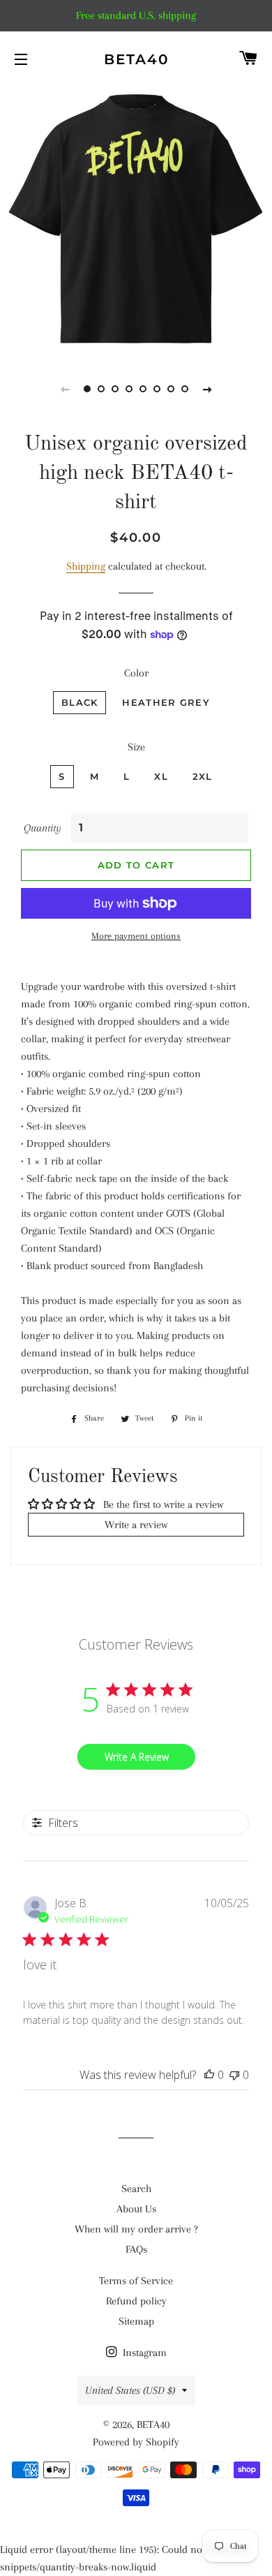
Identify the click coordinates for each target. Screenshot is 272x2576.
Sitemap (136, 2321)
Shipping (86, 566)
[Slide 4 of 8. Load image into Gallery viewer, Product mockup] (129, 389)
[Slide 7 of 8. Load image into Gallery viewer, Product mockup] (171, 389)
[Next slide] (207, 389)
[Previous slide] (65, 389)
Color (136, 673)
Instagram (143, 2353)
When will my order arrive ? (136, 2229)
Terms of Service (136, 2281)
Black (80, 702)
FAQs (136, 2249)
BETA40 (136, 59)
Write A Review (137, 1757)
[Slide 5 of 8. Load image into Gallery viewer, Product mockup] (143, 389)
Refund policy (136, 2301)
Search (136, 2189)
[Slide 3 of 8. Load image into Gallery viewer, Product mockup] (115, 389)
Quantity (43, 828)
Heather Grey (166, 702)
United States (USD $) (130, 2390)
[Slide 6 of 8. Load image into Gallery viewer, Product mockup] (157, 389)
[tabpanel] (136, 220)
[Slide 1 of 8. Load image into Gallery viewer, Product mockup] (87, 389)
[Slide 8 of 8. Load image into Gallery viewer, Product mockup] (185, 389)
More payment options (136, 936)
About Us (136, 2209)
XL (161, 776)
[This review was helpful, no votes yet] (209, 2075)
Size (136, 747)
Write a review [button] (136, 1525)
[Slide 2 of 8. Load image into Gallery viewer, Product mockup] (101, 389)
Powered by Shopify (136, 2442)
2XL (203, 776)
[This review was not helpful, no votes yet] (234, 2075)
